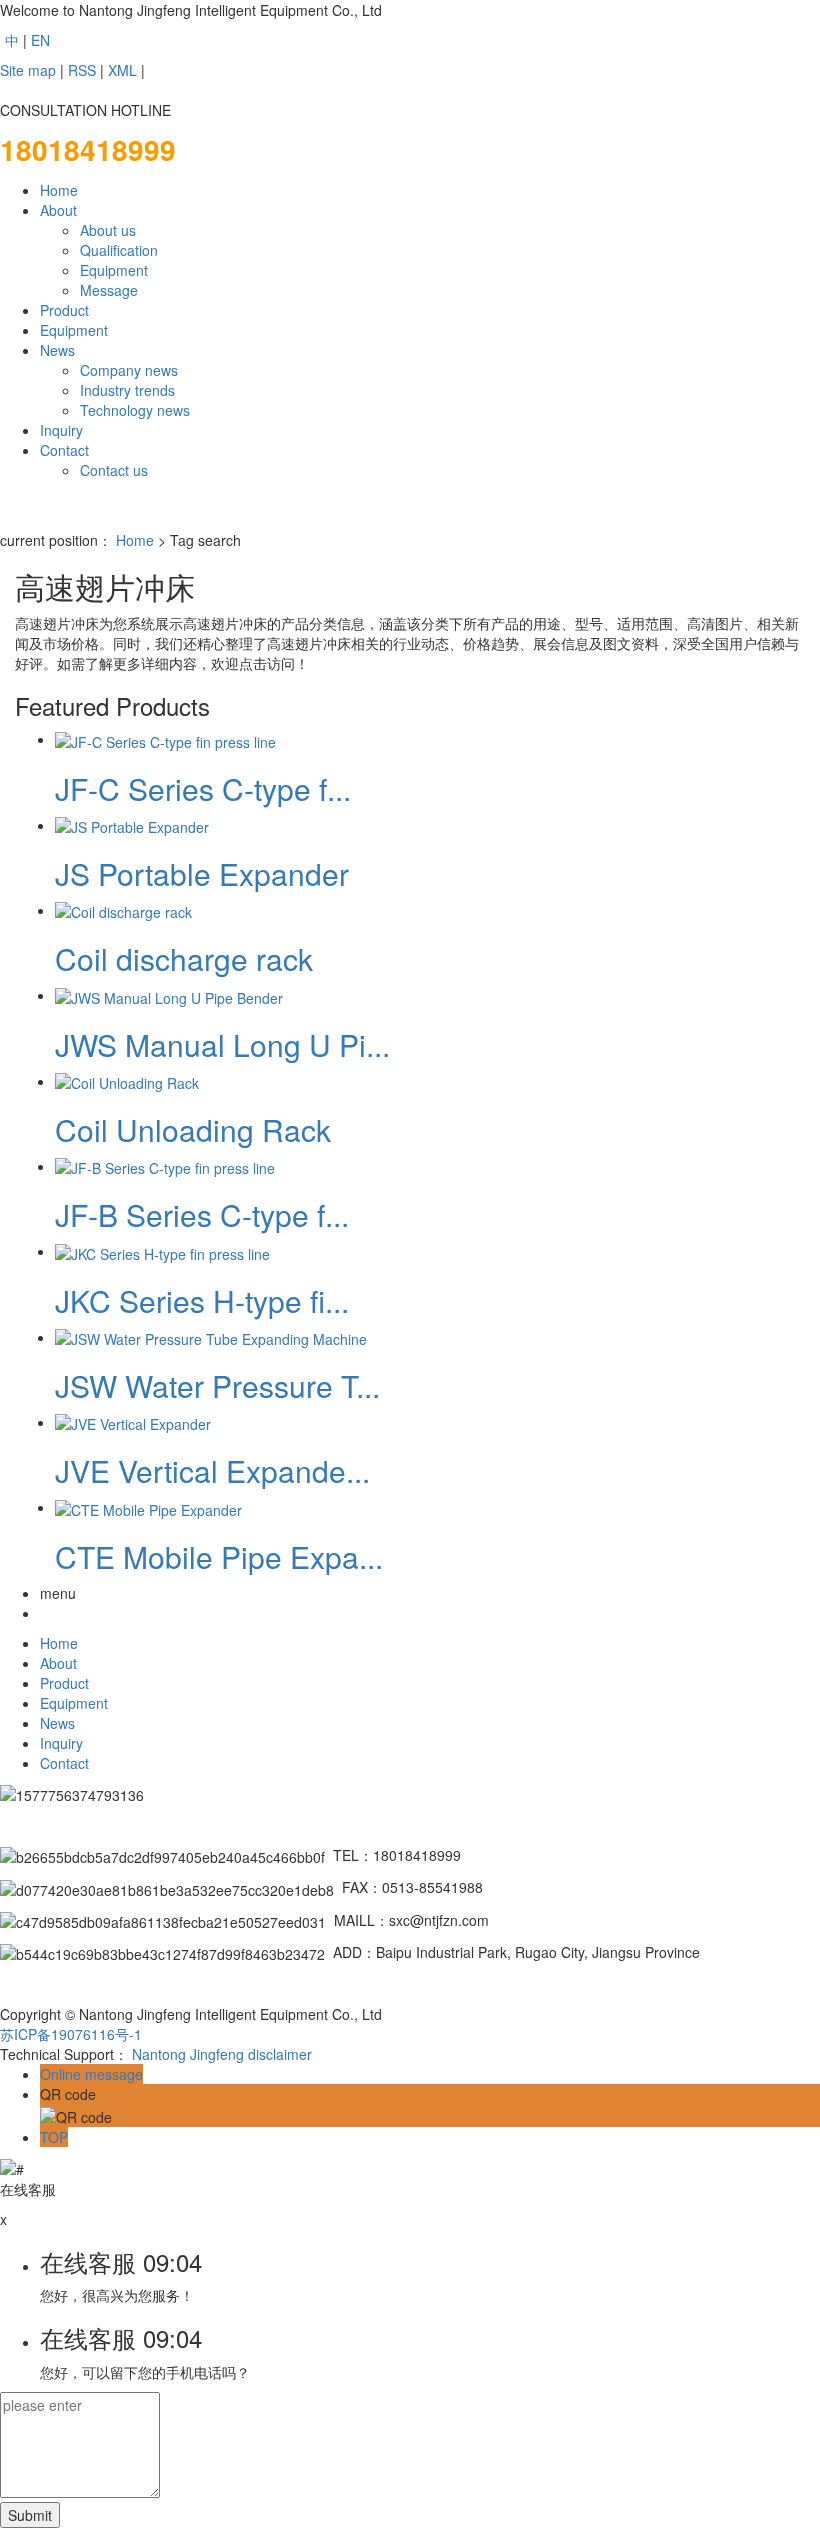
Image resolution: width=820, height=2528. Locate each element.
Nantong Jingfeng (188, 2054)
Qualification (119, 250)
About (58, 210)
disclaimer (280, 2054)
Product (64, 310)
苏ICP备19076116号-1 (71, 2034)
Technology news (135, 410)
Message (109, 290)
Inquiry (61, 430)
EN (40, 40)
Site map (28, 70)
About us (108, 230)
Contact (64, 450)
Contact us (114, 470)
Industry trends (127, 390)
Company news (129, 370)
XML (122, 70)
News (57, 350)
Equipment (114, 270)
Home (59, 190)
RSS (82, 70)
